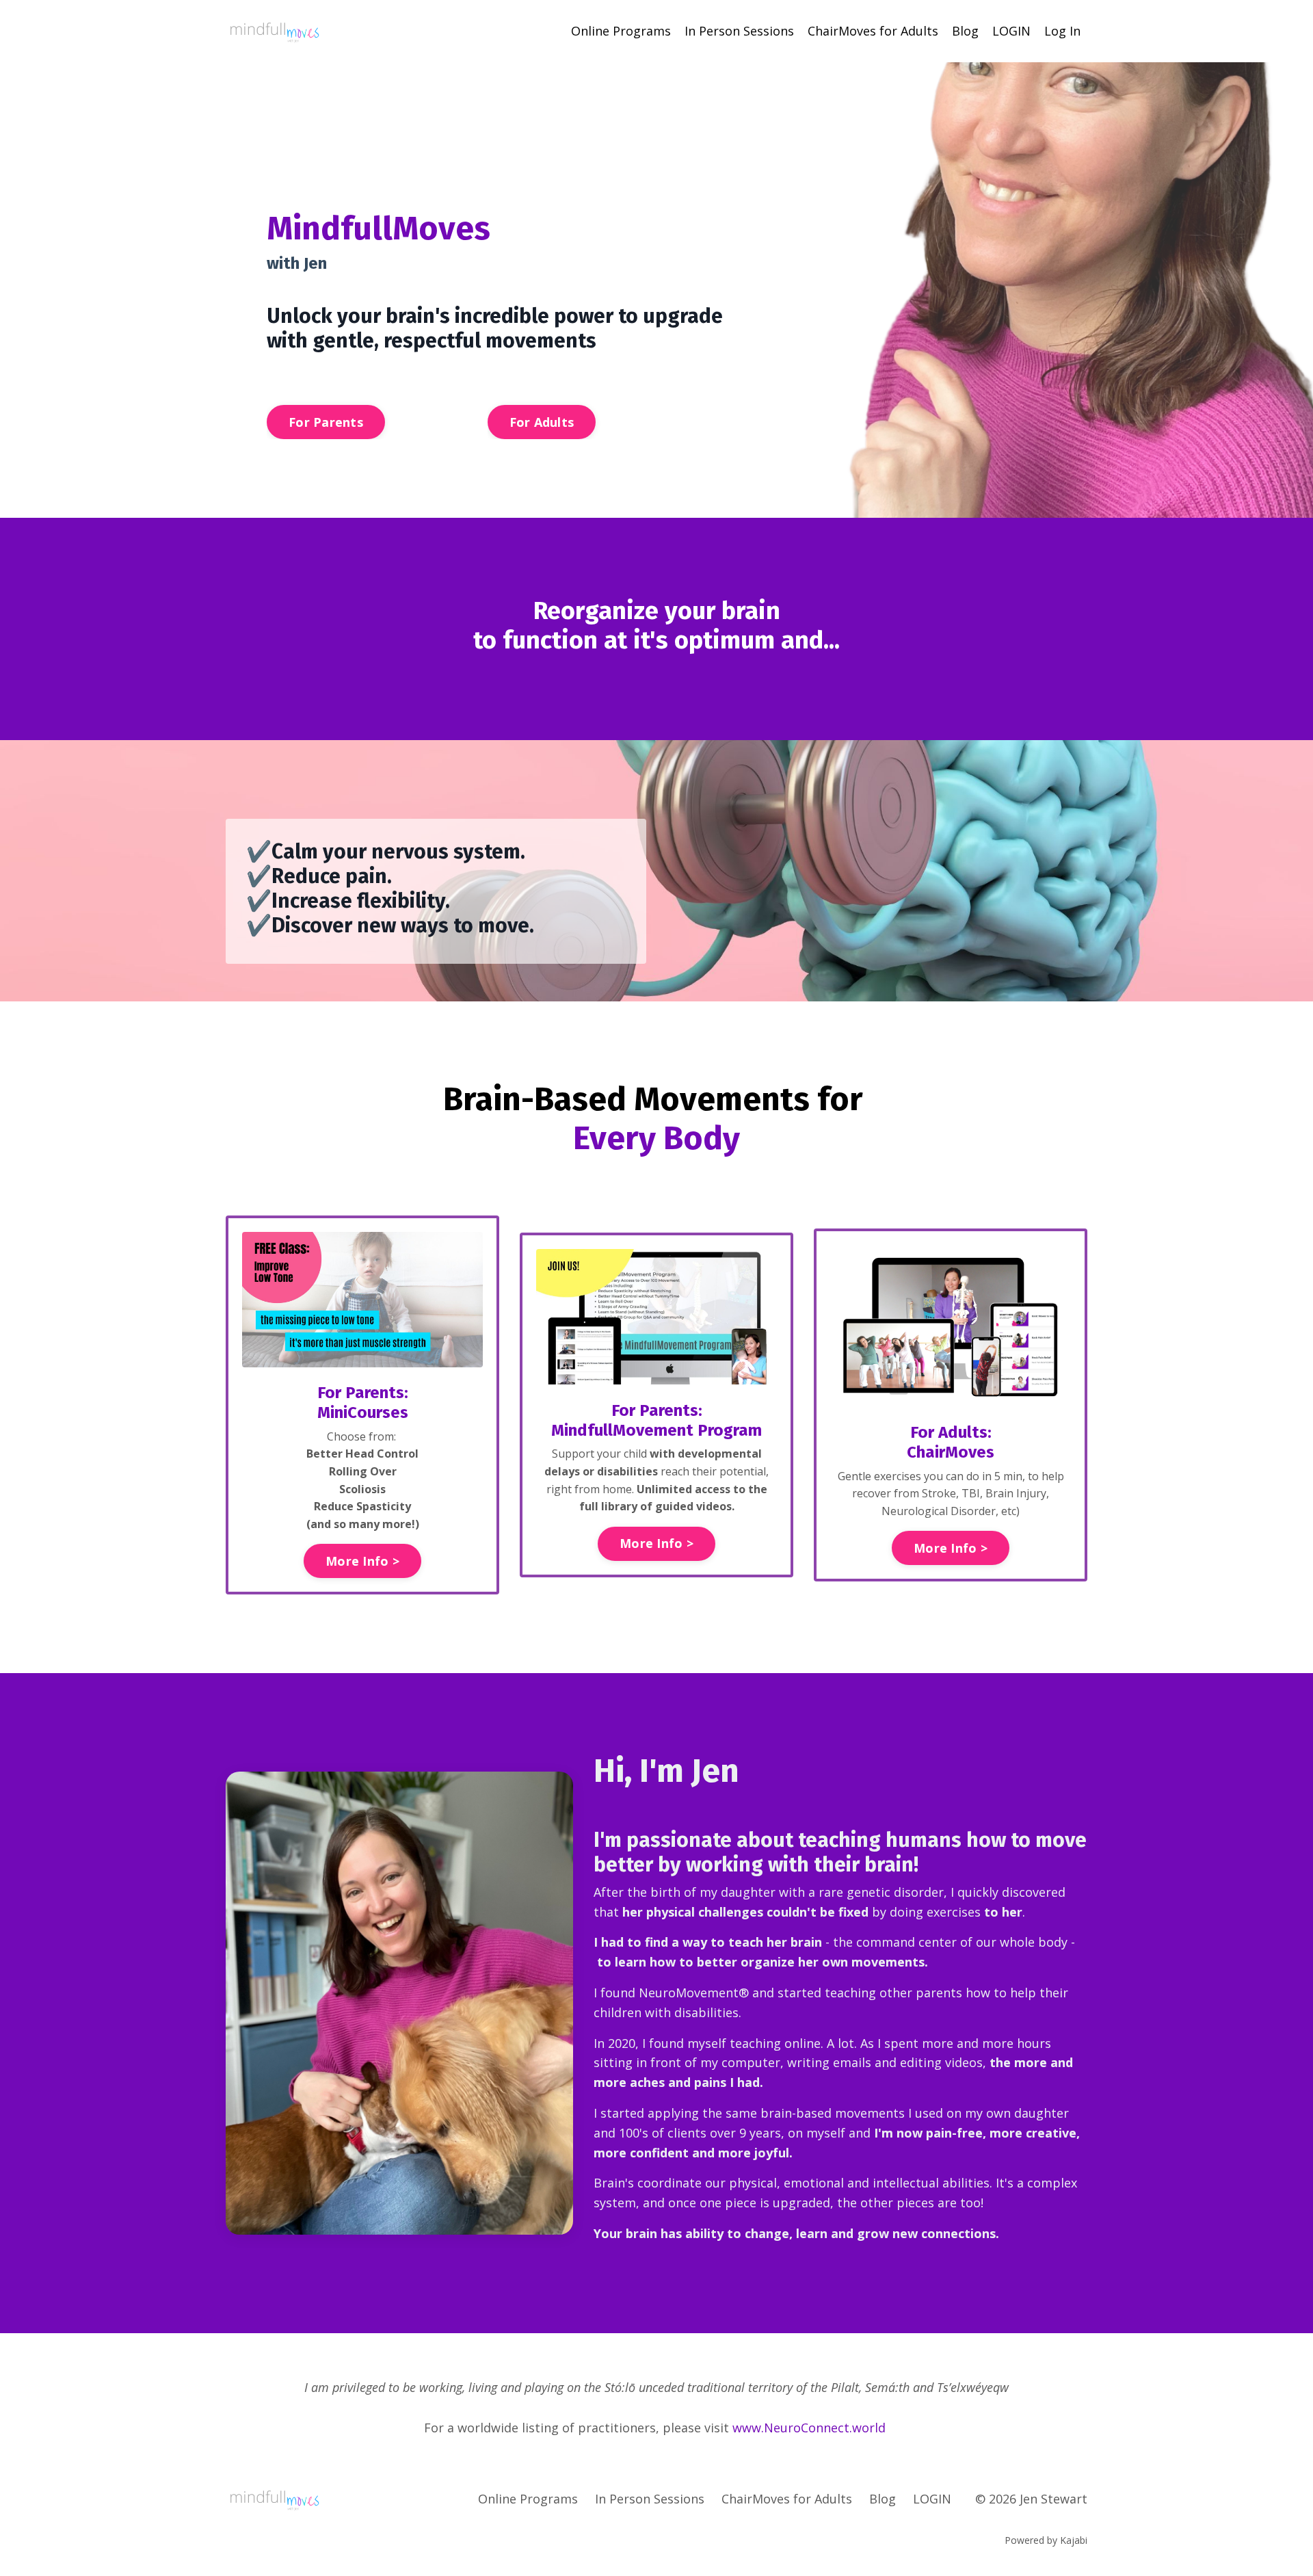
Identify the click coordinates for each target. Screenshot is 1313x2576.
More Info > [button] (362, 1561)
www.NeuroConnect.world (809, 2428)
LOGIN (1011, 31)
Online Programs (621, 31)
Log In (1062, 31)
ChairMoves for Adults (873, 31)
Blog (965, 31)
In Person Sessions (739, 31)
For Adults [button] (542, 422)
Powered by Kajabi (1046, 2540)
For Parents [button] (326, 422)
